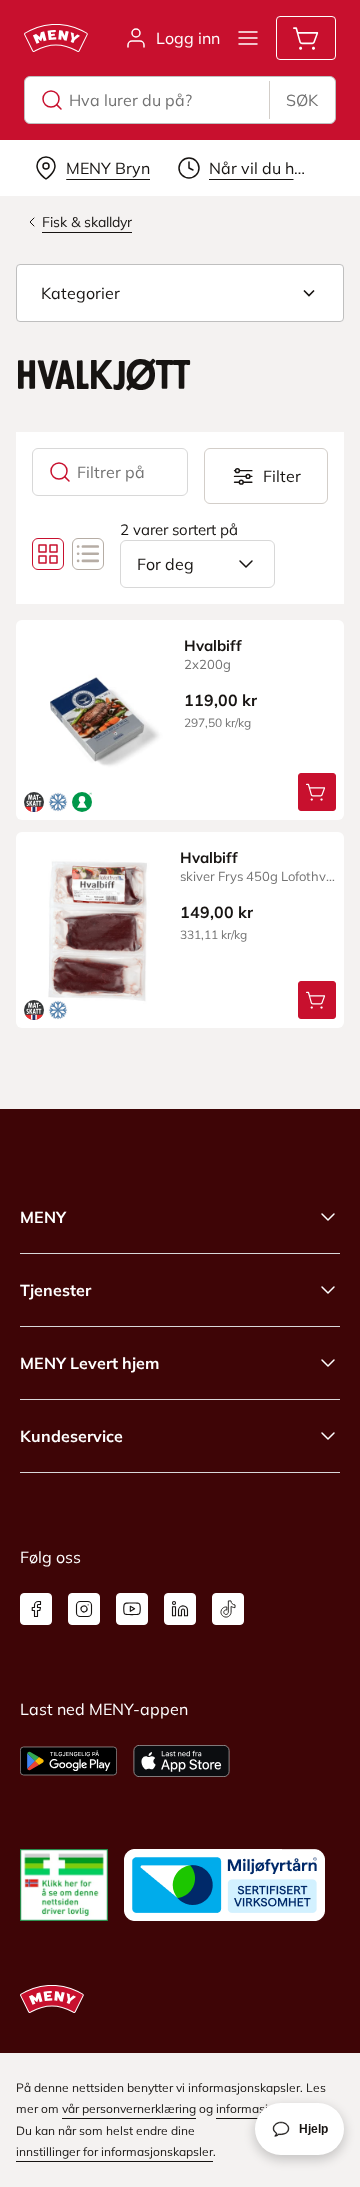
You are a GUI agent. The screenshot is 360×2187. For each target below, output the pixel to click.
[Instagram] (84, 1609)
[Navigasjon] (248, 38)
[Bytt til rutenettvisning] (48, 554)
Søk (302, 100)
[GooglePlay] (68, 1761)
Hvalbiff (213, 645)
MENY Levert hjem (89, 1363)
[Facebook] (36, 1609)
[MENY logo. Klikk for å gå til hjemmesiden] (56, 38)
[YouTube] (132, 1609)
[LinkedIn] (180, 1609)
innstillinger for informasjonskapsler (114, 2151)
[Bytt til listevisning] (88, 554)
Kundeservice (71, 1436)
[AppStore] (181, 1761)
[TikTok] (228, 1609)
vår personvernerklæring (129, 2108)
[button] (180, 293)
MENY (43, 1217)
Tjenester (55, 1290)
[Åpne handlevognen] (306, 38)
